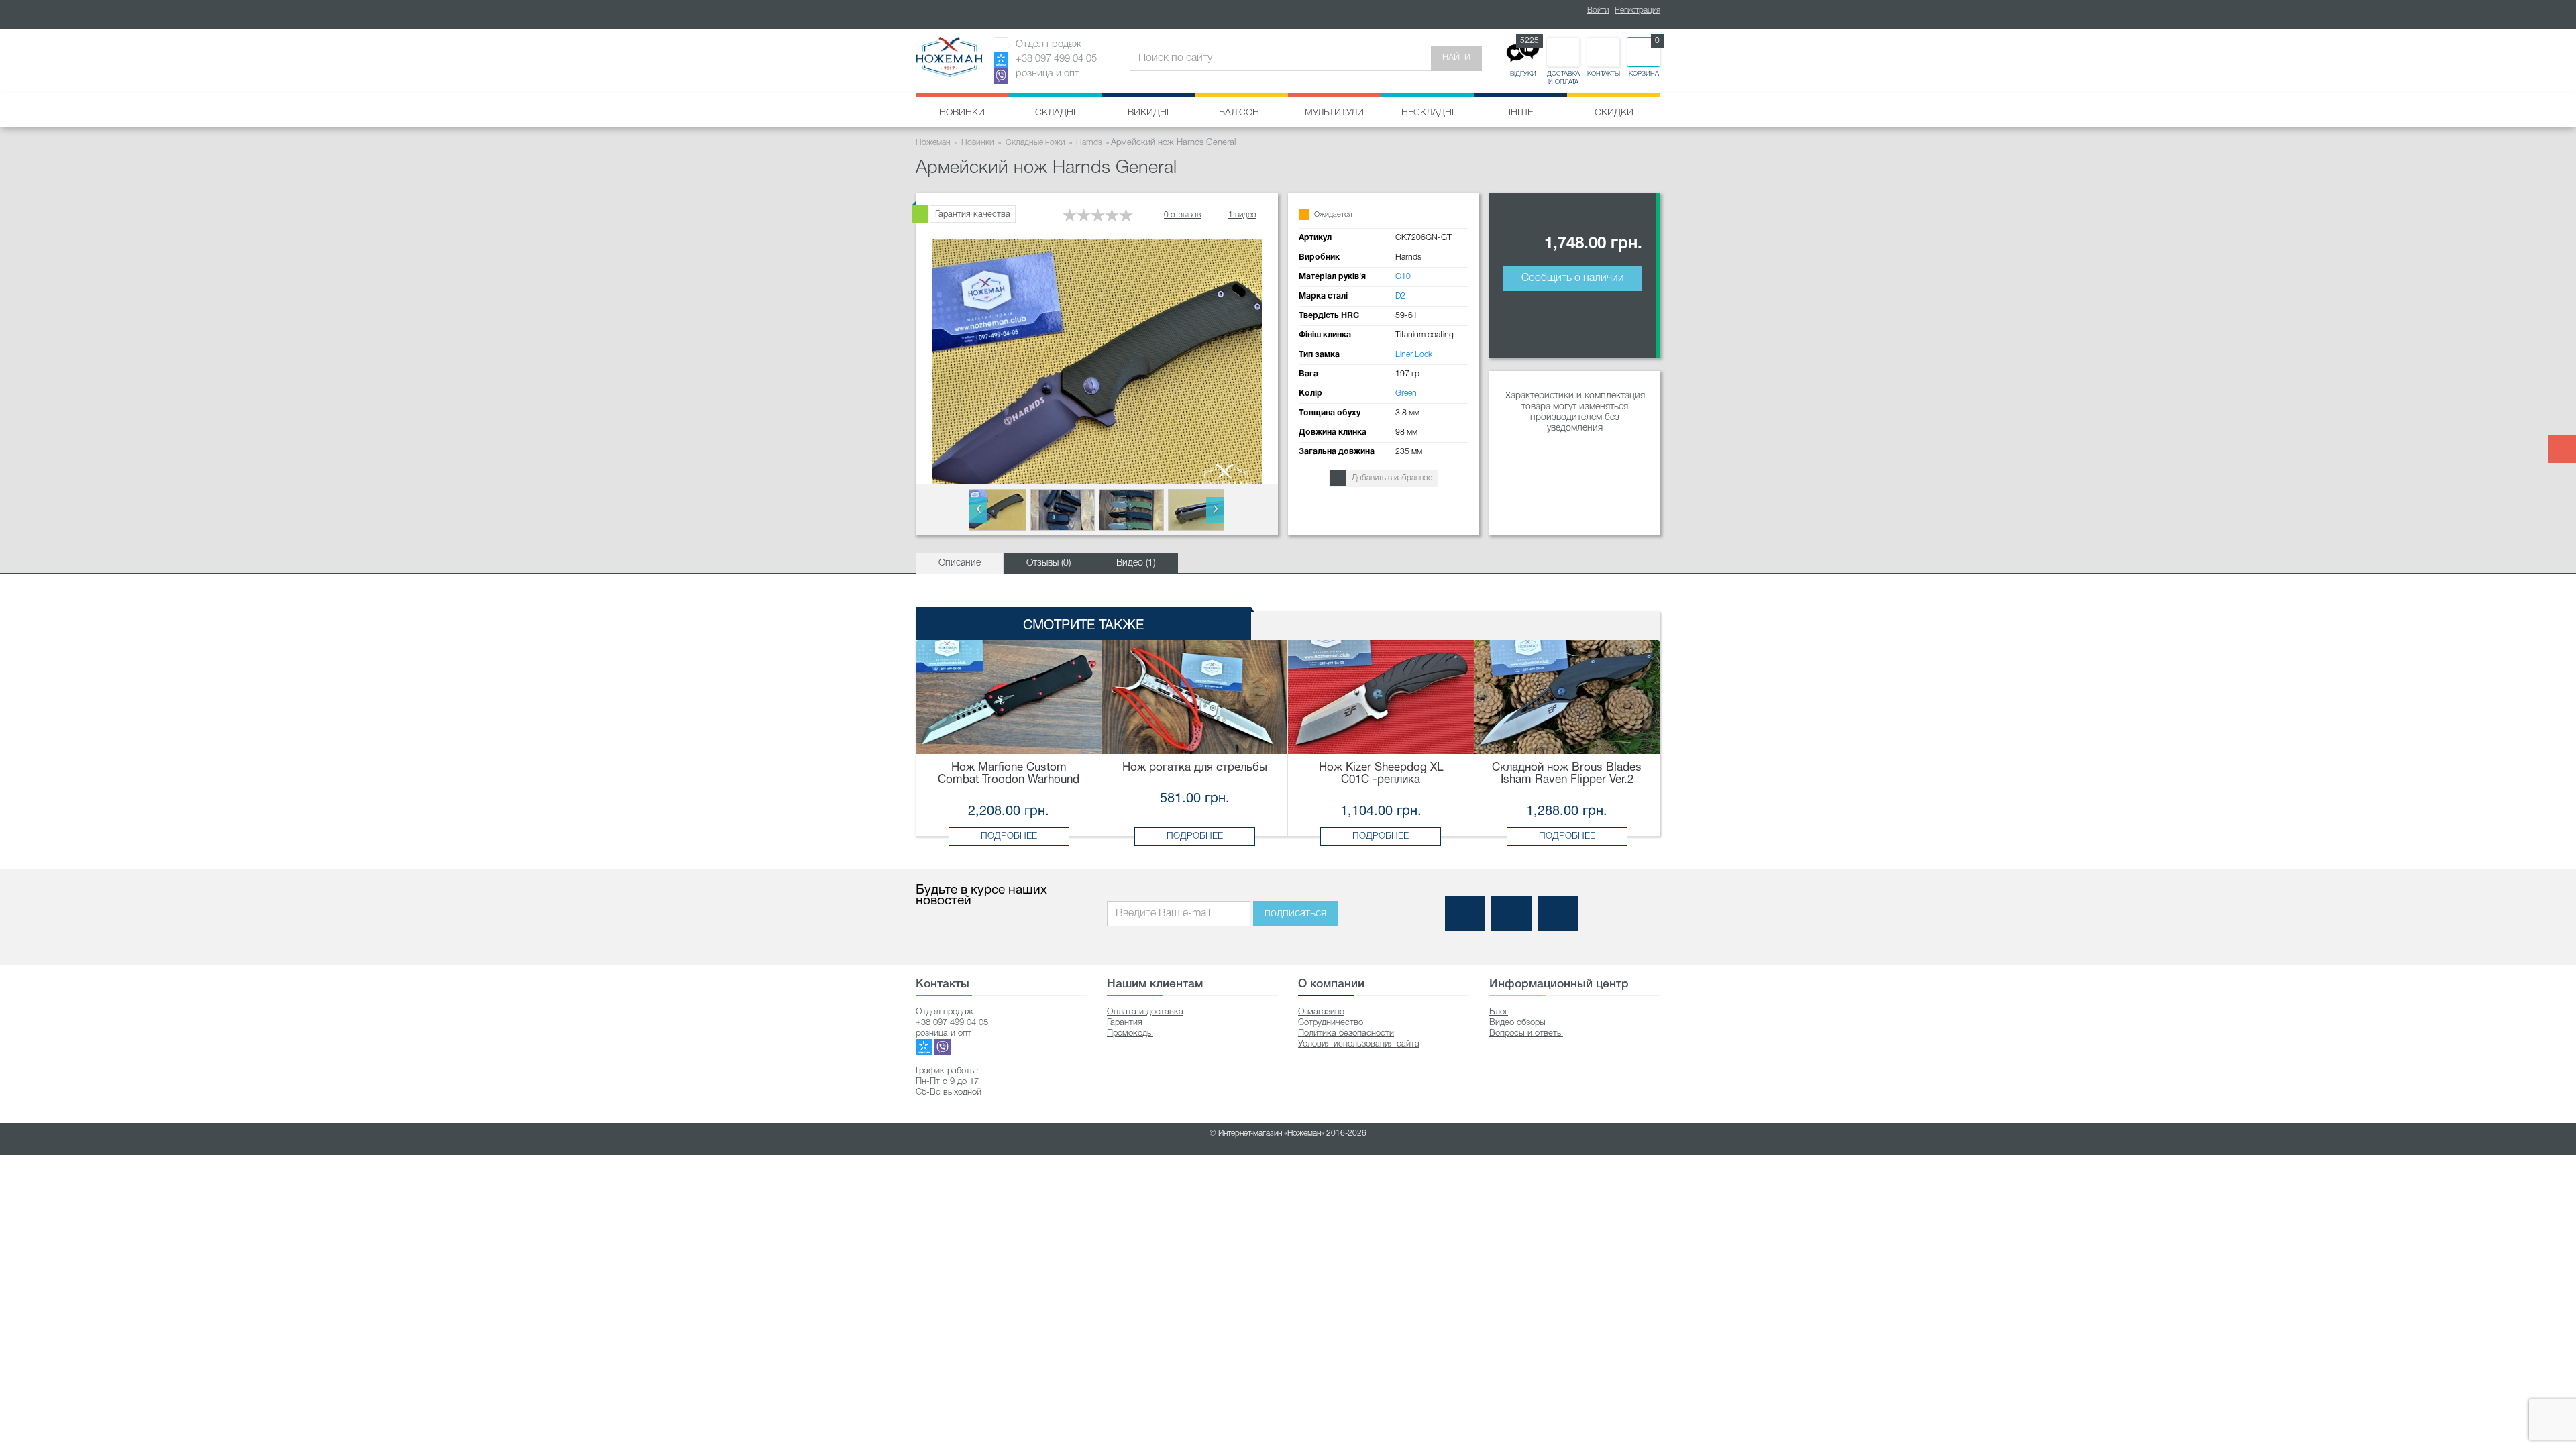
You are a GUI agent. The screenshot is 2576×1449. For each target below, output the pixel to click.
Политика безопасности (1346, 1033)
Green (1406, 393)
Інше (1521, 113)
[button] (978, 510)
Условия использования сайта (1359, 1044)
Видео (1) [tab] (1136, 563)
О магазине (1321, 1012)
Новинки (962, 113)
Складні (1055, 113)
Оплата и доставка (1145, 1012)
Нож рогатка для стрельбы (1195, 768)
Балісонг (1241, 113)
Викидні (1148, 113)
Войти (1598, 10)
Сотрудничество (1331, 1023)
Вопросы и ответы (1526, 1033)
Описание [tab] (960, 563)
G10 (1403, 277)
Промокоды (1130, 1033)
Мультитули (1334, 113)
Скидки (1614, 113)
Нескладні (1428, 113)
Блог (1499, 1012)
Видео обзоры (1517, 1023)
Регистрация (1638, 10)
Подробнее (1009, 836)
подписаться (1295, 914)
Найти (1456, 58)
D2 (1400, 296)
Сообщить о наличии (1573, 278)
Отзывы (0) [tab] (1049, 563)
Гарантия (1125, 1023)
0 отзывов (1182, 215)
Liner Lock (1414, 355)
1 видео (1242, 215)
